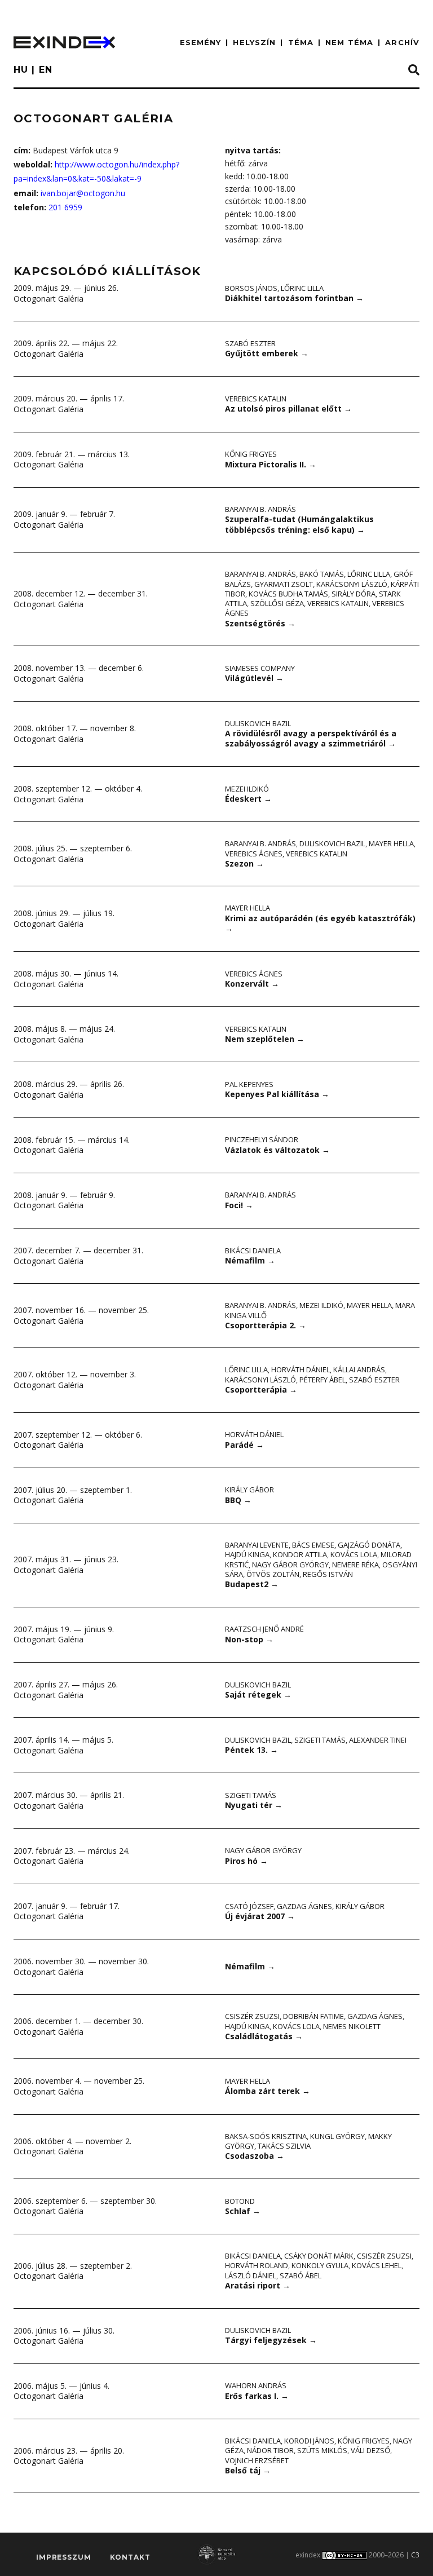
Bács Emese (313, 1545)
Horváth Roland (257, 2265)
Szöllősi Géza (277, 603)
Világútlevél (254, 678)
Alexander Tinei (378, 1740)
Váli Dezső (370, 2450)
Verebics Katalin (256, 399)
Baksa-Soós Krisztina (266, 2136)
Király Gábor (249, 1490)
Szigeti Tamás (320, 1740)
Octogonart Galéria (48, 299)
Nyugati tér (254, 1805)
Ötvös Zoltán (273, 1574)
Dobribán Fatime (313, 2016)
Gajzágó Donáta (369, 1545)
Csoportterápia (261, 1389)
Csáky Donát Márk (319, 2256)
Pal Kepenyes (249, 1084)
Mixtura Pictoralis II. (271, 464)
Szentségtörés (260, 623)
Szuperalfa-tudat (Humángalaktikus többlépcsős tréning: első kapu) (299, 524)
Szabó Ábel (301, 2275)
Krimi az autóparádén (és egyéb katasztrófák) (320, 924)
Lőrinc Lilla (302, 288)
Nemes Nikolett (352, 2026)
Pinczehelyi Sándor (262, 1139)
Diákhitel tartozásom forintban (294, 298)
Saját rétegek (258, 1694)
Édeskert (248, 799)
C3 (415, 2555)
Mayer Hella (391, 843)
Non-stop (249, 1639)
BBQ (238, 1500)
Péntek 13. (251, 1750)
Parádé (244, 1445)
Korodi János (309, 2441)
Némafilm (250, 1260)
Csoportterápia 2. (266, 1325)
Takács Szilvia (284, 2146)
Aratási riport (258, 2285)
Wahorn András (256, 2385)
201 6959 (65, 207)
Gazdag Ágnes (304, 1906)
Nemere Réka (355, 1565)
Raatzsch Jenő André (264, 1629)
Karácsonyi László (352, 584)
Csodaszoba (255, 2156)
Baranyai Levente (257, 1545)
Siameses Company (260, 668)
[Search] (414, 70)
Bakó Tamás (322, 574)
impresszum (63, 2557)
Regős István (328, 1574)
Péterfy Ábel (322, 1380)
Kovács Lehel (377, 2265)
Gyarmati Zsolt (284, 584)
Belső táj (248, 2470)
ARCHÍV (402, 42)
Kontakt (130, 2557)
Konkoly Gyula (320, 2265)
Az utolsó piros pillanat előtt (288, 408)
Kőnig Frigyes (251, 454)
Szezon (244, 863)
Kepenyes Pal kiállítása (277, 1094)
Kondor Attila (300, 1554)
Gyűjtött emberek (267, 353)
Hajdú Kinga (247, 1554)
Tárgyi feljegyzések (271, 2340)
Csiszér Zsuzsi (252, 2016)
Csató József (249, 1906)
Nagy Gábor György (290, 1565)
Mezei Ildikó (247, 789)
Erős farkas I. (257, 2396)
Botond (240, 2201)
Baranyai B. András (260, 509)
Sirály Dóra (354, 594)
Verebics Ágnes (254, 854)
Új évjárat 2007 (260, 1916)
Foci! (239, 1205)
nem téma (349, 42)
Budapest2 (252, 1584)
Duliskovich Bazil (258, 723)
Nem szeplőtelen (265, 1039)
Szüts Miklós (322, 2450)
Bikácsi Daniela (253, 1251)
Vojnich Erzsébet (257, 2460)
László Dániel (251, 2275)
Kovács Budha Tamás (288, 594)
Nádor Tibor (270, 2450)
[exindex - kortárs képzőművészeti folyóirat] (64, 42)
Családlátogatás (264, 2036)
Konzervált (252, 984)
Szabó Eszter (250, 343)
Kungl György (337, 2136)
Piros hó (246, 1861)
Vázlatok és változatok (277, 1150)
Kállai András (359, 1369)
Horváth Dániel (301, 1369)
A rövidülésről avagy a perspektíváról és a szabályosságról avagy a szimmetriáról (311, 739)
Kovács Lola (354, 1554)
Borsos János (251, 288)
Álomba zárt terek (268, 2091)
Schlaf (243, 2211)
